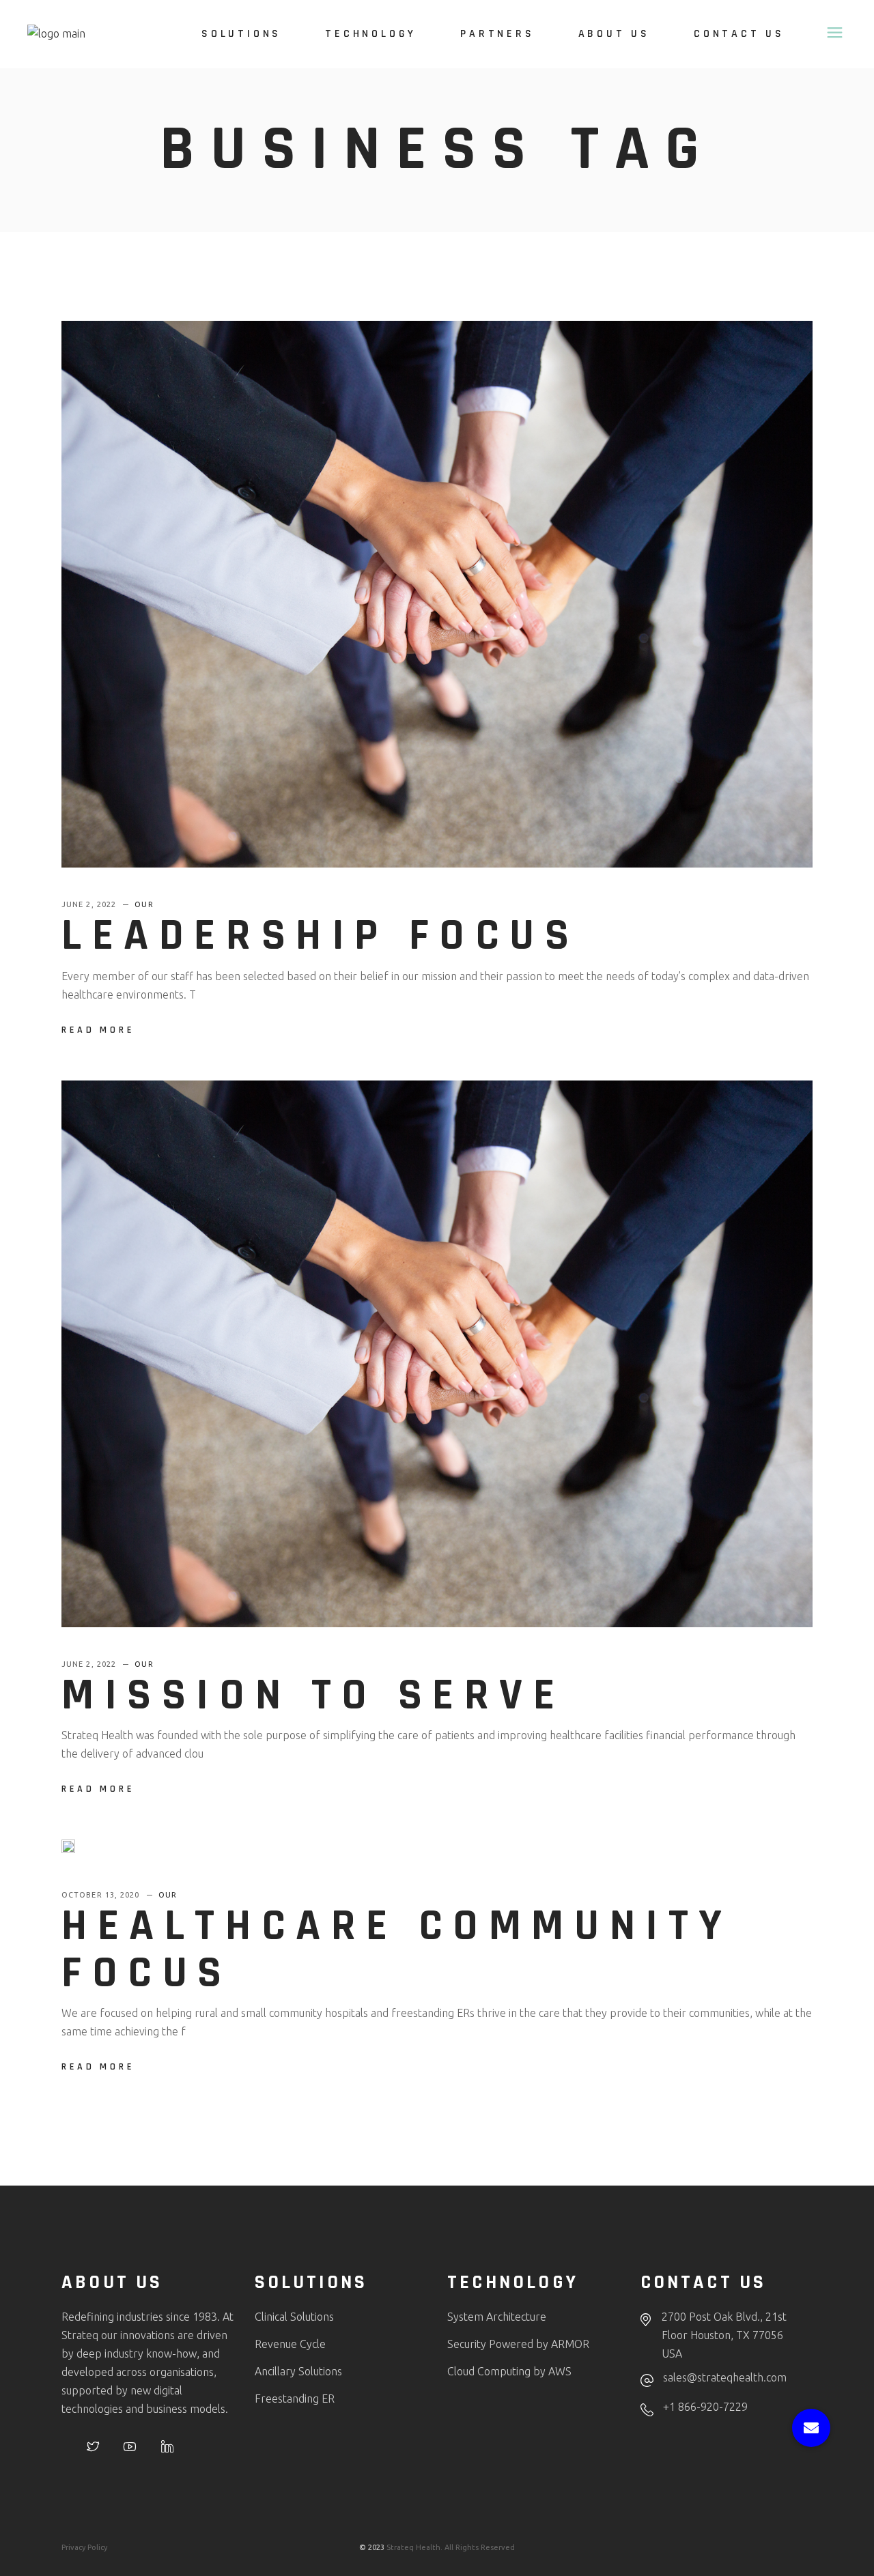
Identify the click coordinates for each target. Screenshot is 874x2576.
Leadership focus (321, 936)
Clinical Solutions (294, 2317)
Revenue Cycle (290, 2344)
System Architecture (497, 2317)
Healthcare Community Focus (397, 1949)
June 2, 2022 (90, 904)
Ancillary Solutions (298, 2371)
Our (144, 904)
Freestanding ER (295, 2399)
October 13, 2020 (102, 1895)
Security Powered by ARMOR (518, 2344)
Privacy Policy (84, 2547)
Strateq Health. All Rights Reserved (451, 2547)
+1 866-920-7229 (705, 2407)
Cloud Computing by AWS (509, 2371)
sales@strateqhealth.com (725, 2377)
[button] (811, 2428)
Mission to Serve (313, 1695)
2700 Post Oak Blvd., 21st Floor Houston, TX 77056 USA (724, 2335)
